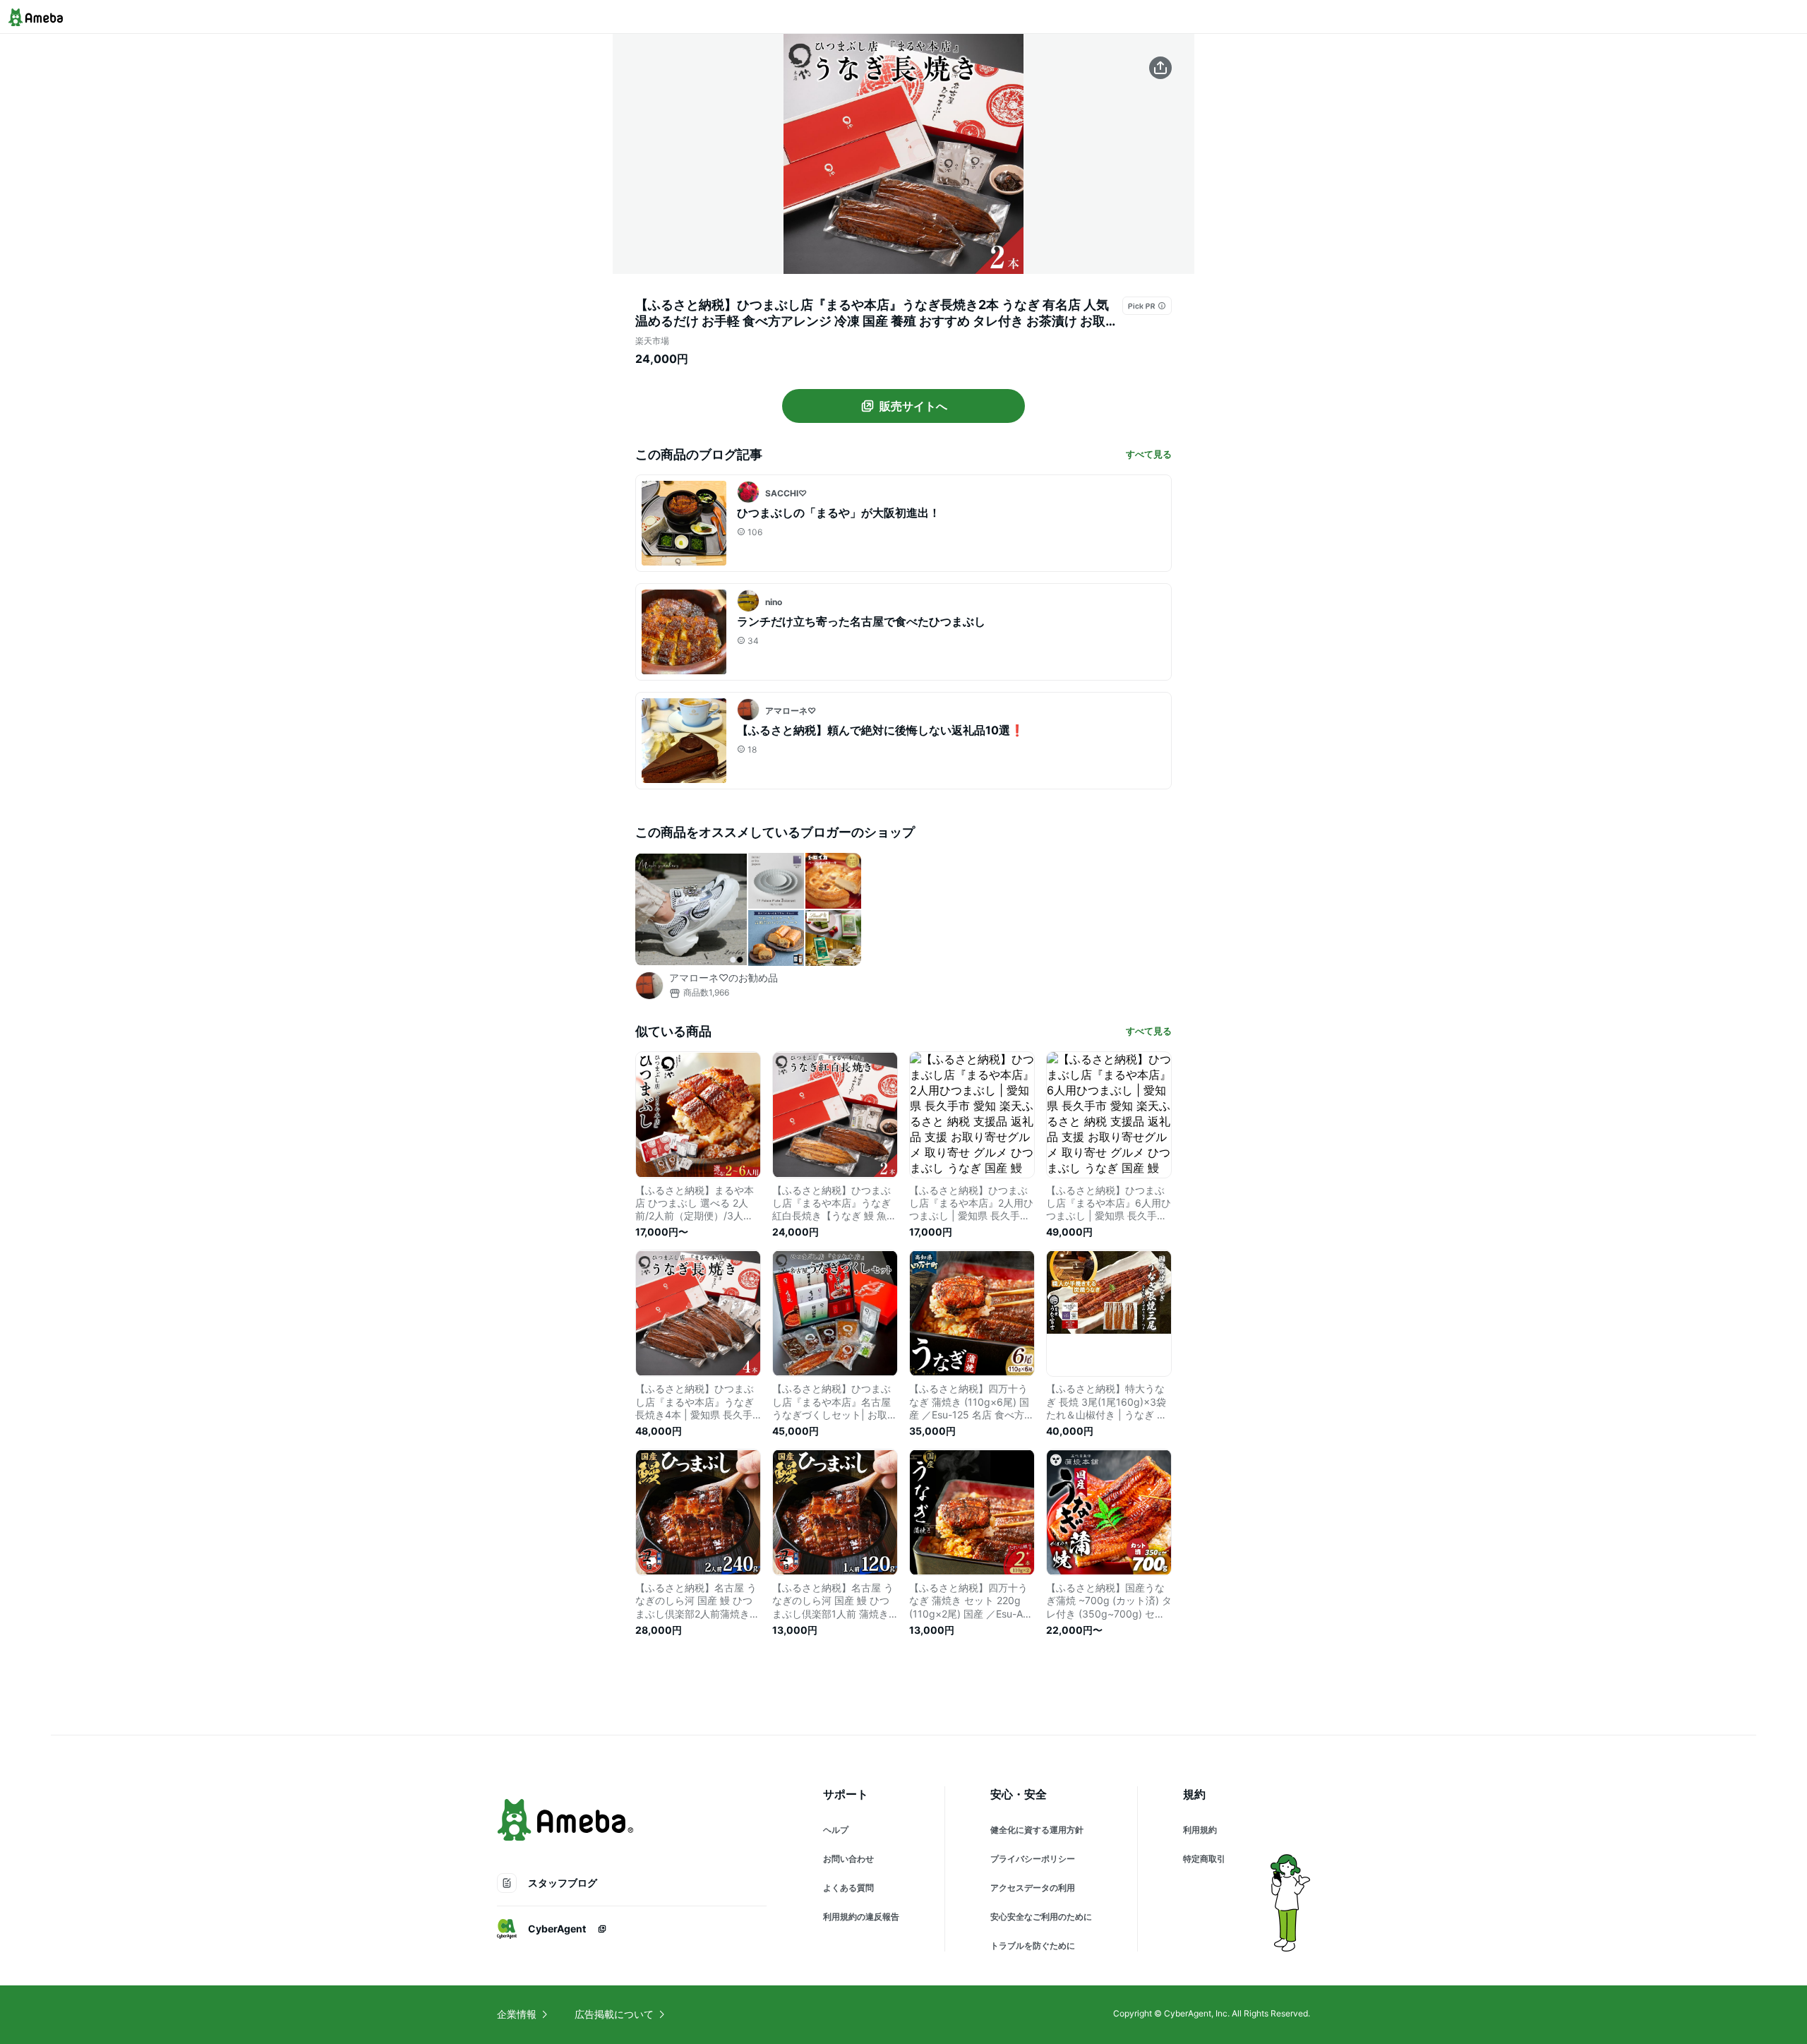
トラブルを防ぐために (1033, 1946)
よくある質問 (848, 1888)
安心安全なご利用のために (1041, 1917)
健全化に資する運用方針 (1037, 1830)
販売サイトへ (913, 406)
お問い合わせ (848, 1859)
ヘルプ (836, 1830)
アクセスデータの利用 (1033, 1888)
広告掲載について (614, 2014)
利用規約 (1200, 1830)
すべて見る (1149, 454)
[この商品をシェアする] (1160, 68)
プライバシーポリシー (1033, 1859)
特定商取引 (1204, 1859)
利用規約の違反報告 (861, 1917)
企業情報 (517, 2014)
